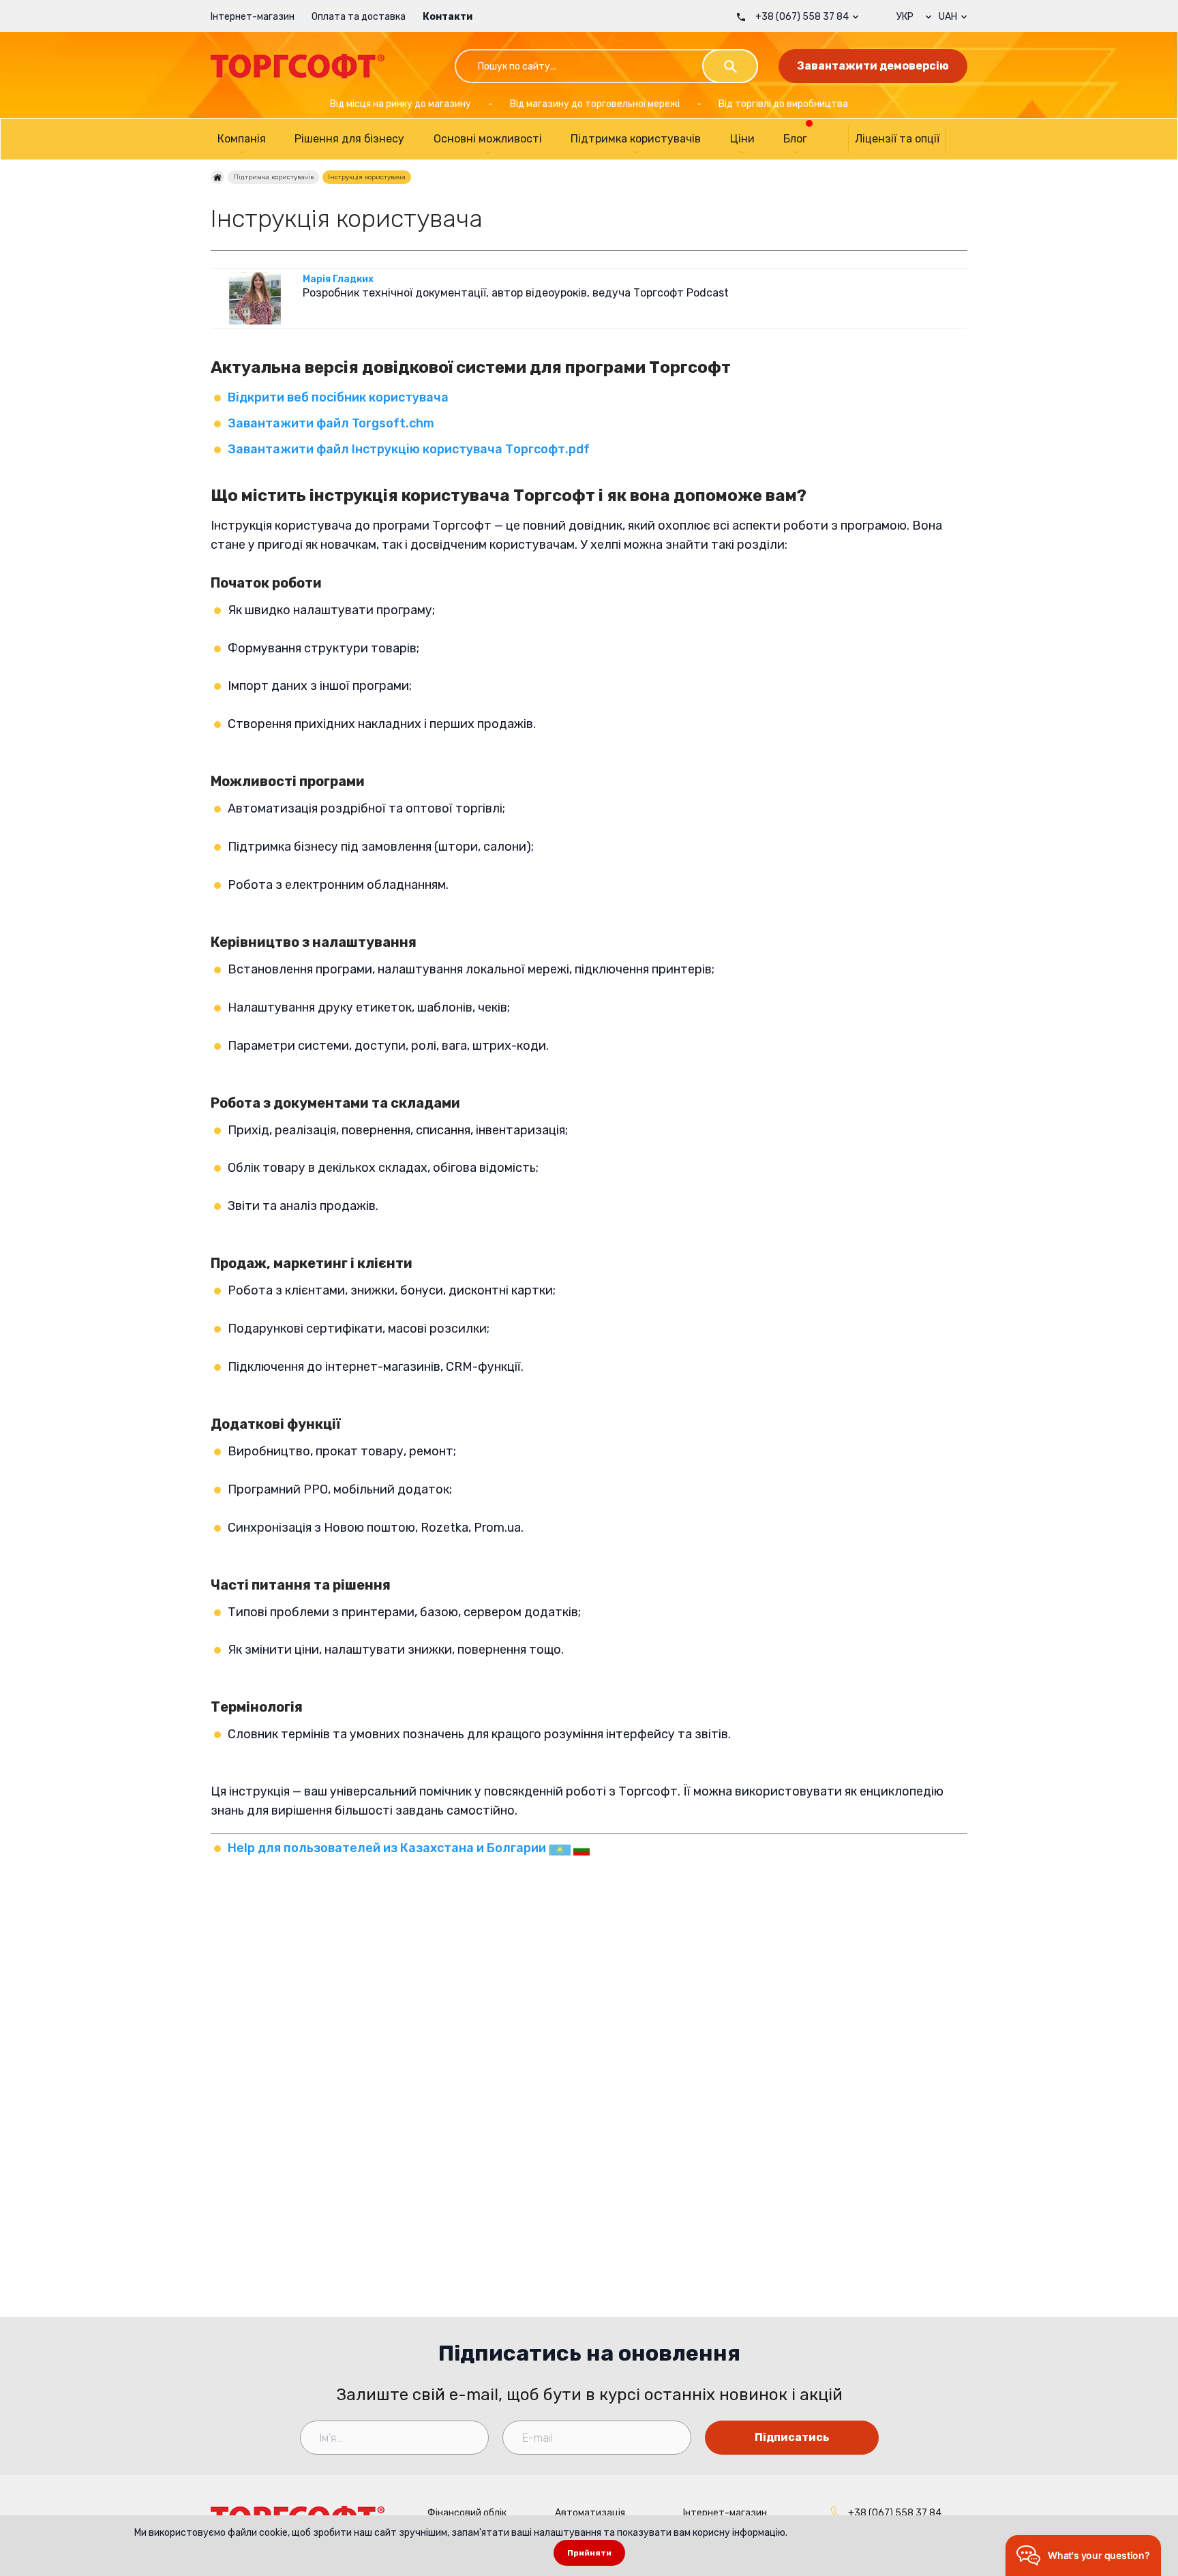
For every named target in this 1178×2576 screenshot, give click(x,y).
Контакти (448, 17)
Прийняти (589, 2553)
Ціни (742, 139)
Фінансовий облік (467, 2513)
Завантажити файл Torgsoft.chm (331, 423)
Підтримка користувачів (636, 139)
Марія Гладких (338, 279)
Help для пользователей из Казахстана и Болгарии (388, 1848)
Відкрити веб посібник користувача (338, 397)
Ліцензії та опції (897, 139)
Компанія (242, 139)
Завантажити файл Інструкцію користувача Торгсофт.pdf (409, 449)
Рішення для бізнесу (349, 139)
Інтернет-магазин (253, 17)
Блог (795, 139)
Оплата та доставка (359, 17)
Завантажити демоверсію (873, 66)
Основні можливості (488, 139)
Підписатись (792, 2437)
